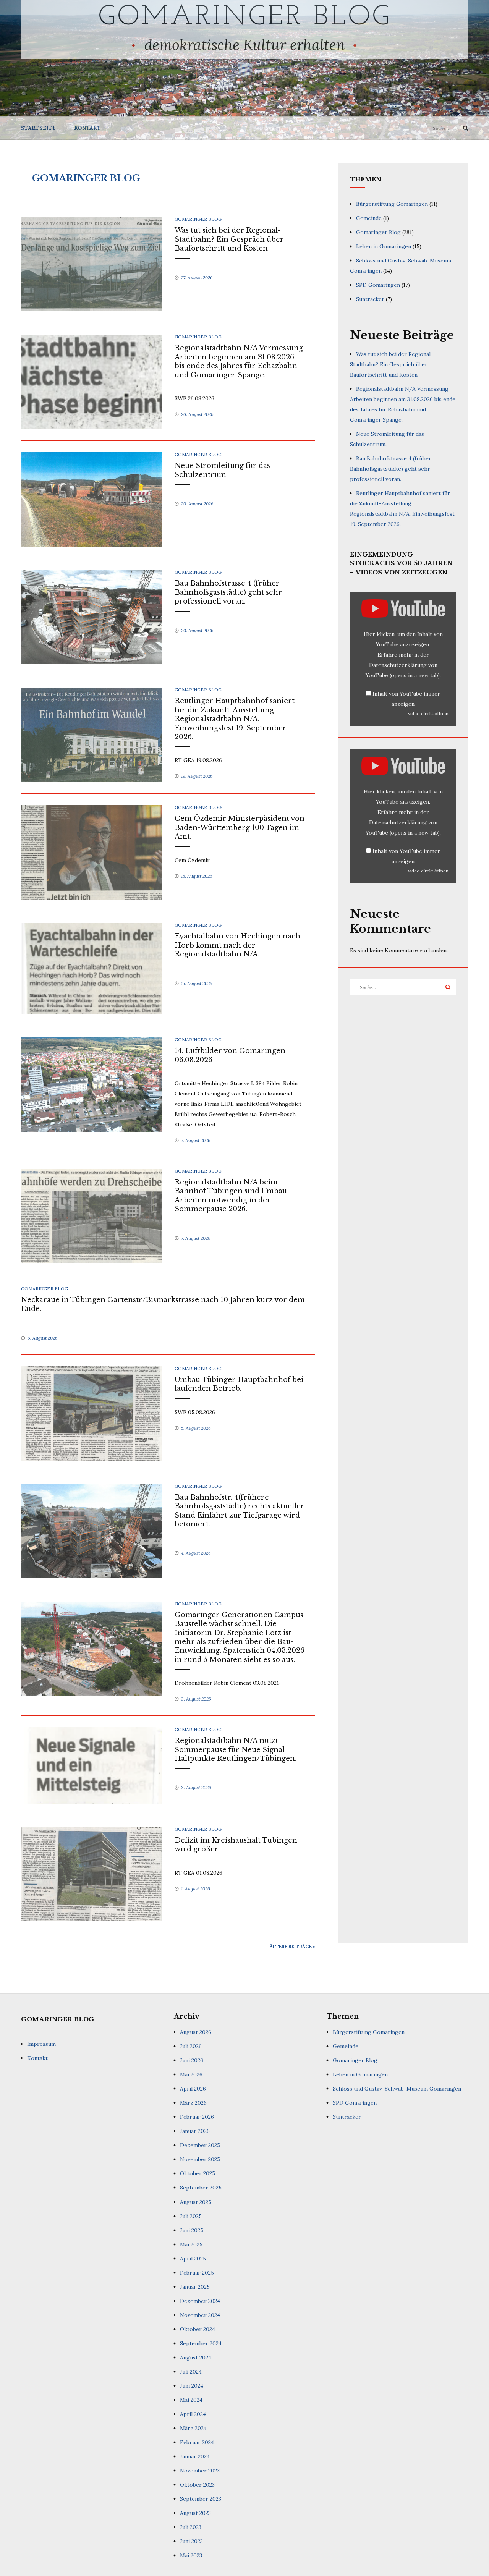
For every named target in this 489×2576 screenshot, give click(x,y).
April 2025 (193, 2259)
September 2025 (201, 2188)
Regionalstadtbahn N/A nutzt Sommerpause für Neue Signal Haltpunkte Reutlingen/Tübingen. (236, 1750)
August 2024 (196, 2358)
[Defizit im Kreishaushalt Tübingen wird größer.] (92, 1874)
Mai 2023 (191, 2555)
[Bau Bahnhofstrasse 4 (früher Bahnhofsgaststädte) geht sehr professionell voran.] (92, 616)
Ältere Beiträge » (292, 1946)
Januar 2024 (195, 2456)
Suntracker (370, 299)
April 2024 (193, 2414)
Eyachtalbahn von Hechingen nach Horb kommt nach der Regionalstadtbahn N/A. (237, 945)
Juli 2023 (191, 2527)
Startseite (38, 128)
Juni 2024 (192, 2386)
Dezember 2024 (200, 2301)
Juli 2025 (191, 2216)
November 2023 (200, 2471)
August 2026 (196, 2032)
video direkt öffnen (428, 713)
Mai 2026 (191, 2074)
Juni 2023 (191, 2541)
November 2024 (200, 2315)
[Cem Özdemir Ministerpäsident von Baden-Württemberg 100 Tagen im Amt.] (92, 852)
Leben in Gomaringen (384, 246)
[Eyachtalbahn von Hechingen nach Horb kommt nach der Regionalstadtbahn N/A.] (92, 968)
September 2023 (201, 2499)
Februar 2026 (197, 2117)
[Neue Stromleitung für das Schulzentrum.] (92, 499)
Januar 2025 (195, 2287)
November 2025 (200, 2159)
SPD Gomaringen (378, 285)
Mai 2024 (191, 2400)
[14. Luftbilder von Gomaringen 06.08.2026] (92, 1084)
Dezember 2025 (200, 2145)
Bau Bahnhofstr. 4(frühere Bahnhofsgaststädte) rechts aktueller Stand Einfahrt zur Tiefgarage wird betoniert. (240, 1511)
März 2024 (193, 2428)
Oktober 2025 (198, 2173)
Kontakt (87, 128)
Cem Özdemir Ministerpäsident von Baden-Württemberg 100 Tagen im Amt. (240, 828)
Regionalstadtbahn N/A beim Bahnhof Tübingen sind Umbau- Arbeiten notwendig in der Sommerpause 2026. (232, 1196)
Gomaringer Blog (245, 18)
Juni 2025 (192, 2230)
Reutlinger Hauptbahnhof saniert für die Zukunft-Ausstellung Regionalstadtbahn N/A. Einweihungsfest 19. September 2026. (235, 719)
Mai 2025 (191, 2244)
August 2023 (195, 2513)
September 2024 (201, 2343)
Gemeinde (369, 218)
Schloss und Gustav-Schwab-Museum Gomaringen (397, 2089)
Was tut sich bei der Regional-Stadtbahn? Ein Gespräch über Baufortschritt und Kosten (229, 239)
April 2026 (193, 2089)
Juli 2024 (191, 2372)
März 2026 (193, 2103)
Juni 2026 (192, 2060)
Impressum (41, 2044)
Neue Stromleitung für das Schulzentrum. (222, 470)
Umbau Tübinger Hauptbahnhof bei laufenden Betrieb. (239, 1384)
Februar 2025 (197, 2273)
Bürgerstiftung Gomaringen (392, 204)
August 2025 (196, 2202)
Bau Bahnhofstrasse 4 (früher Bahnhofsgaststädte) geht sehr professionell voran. (228, 592)
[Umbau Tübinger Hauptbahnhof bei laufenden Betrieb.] (92, 1413)
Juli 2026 (191, 2046)
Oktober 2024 (198, 2329)
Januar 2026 (195, 2131)
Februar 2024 (197, 2442)
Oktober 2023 (197, 2485)
